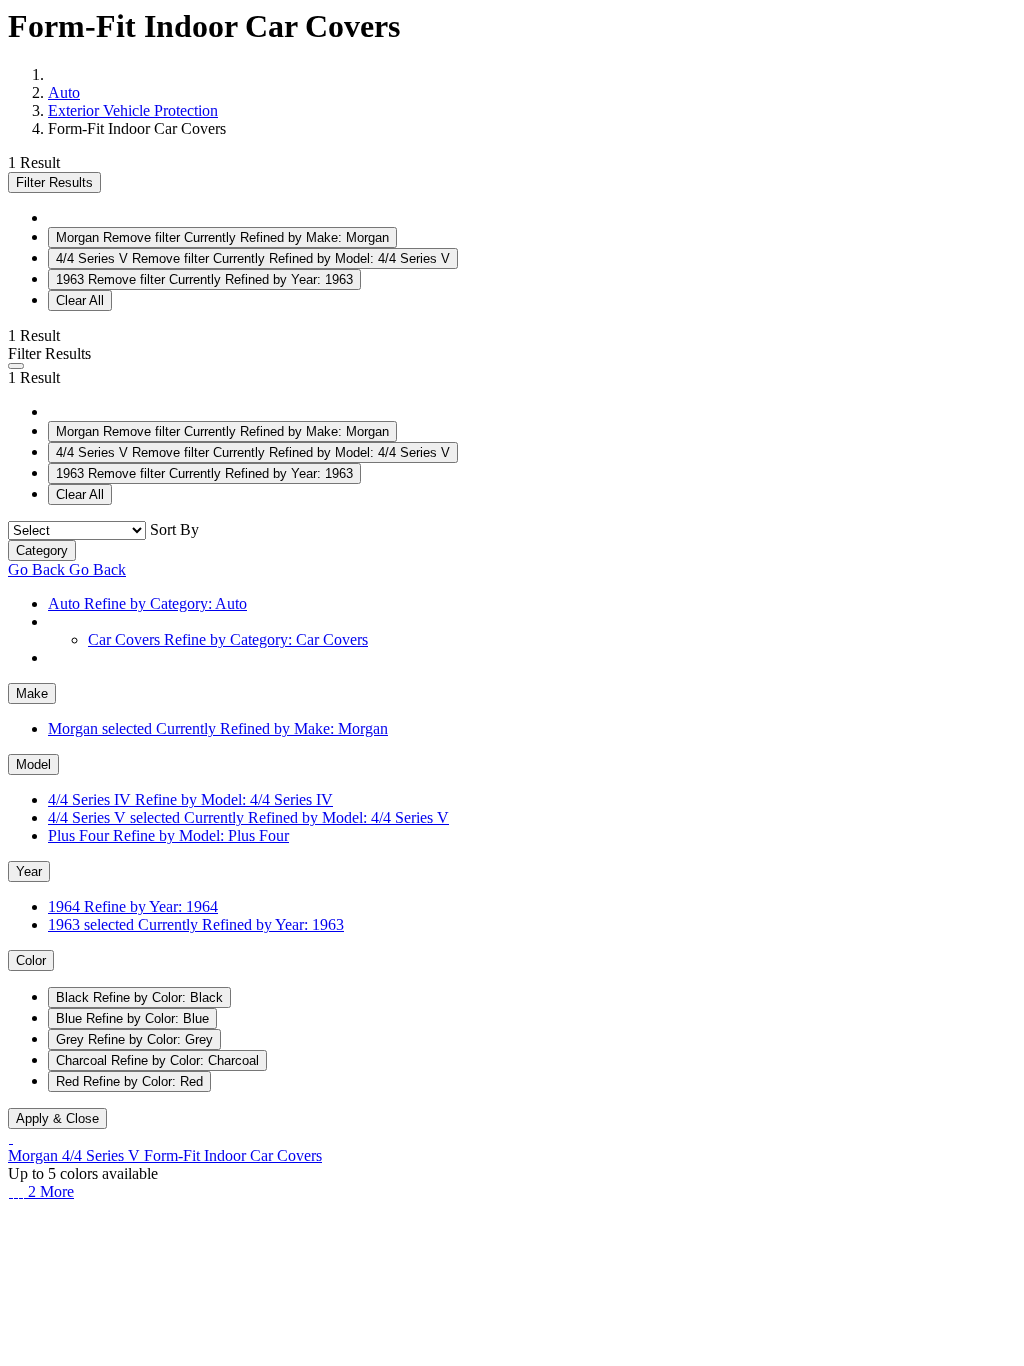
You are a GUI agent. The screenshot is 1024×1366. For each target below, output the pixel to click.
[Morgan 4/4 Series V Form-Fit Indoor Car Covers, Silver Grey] (25, 1191)
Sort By (174, 529)
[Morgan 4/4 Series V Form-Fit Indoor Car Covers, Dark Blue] (15, 1191)
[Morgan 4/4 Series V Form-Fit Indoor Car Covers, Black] (10, 1191)
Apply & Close (57, 1118)
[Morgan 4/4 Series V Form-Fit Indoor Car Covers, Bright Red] (20, 1191)
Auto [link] (64, 92)
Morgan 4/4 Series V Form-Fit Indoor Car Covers (165, 1155)
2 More (51, 1191)
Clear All (80, 300)
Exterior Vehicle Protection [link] (133, 110)
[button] (16, 366)
